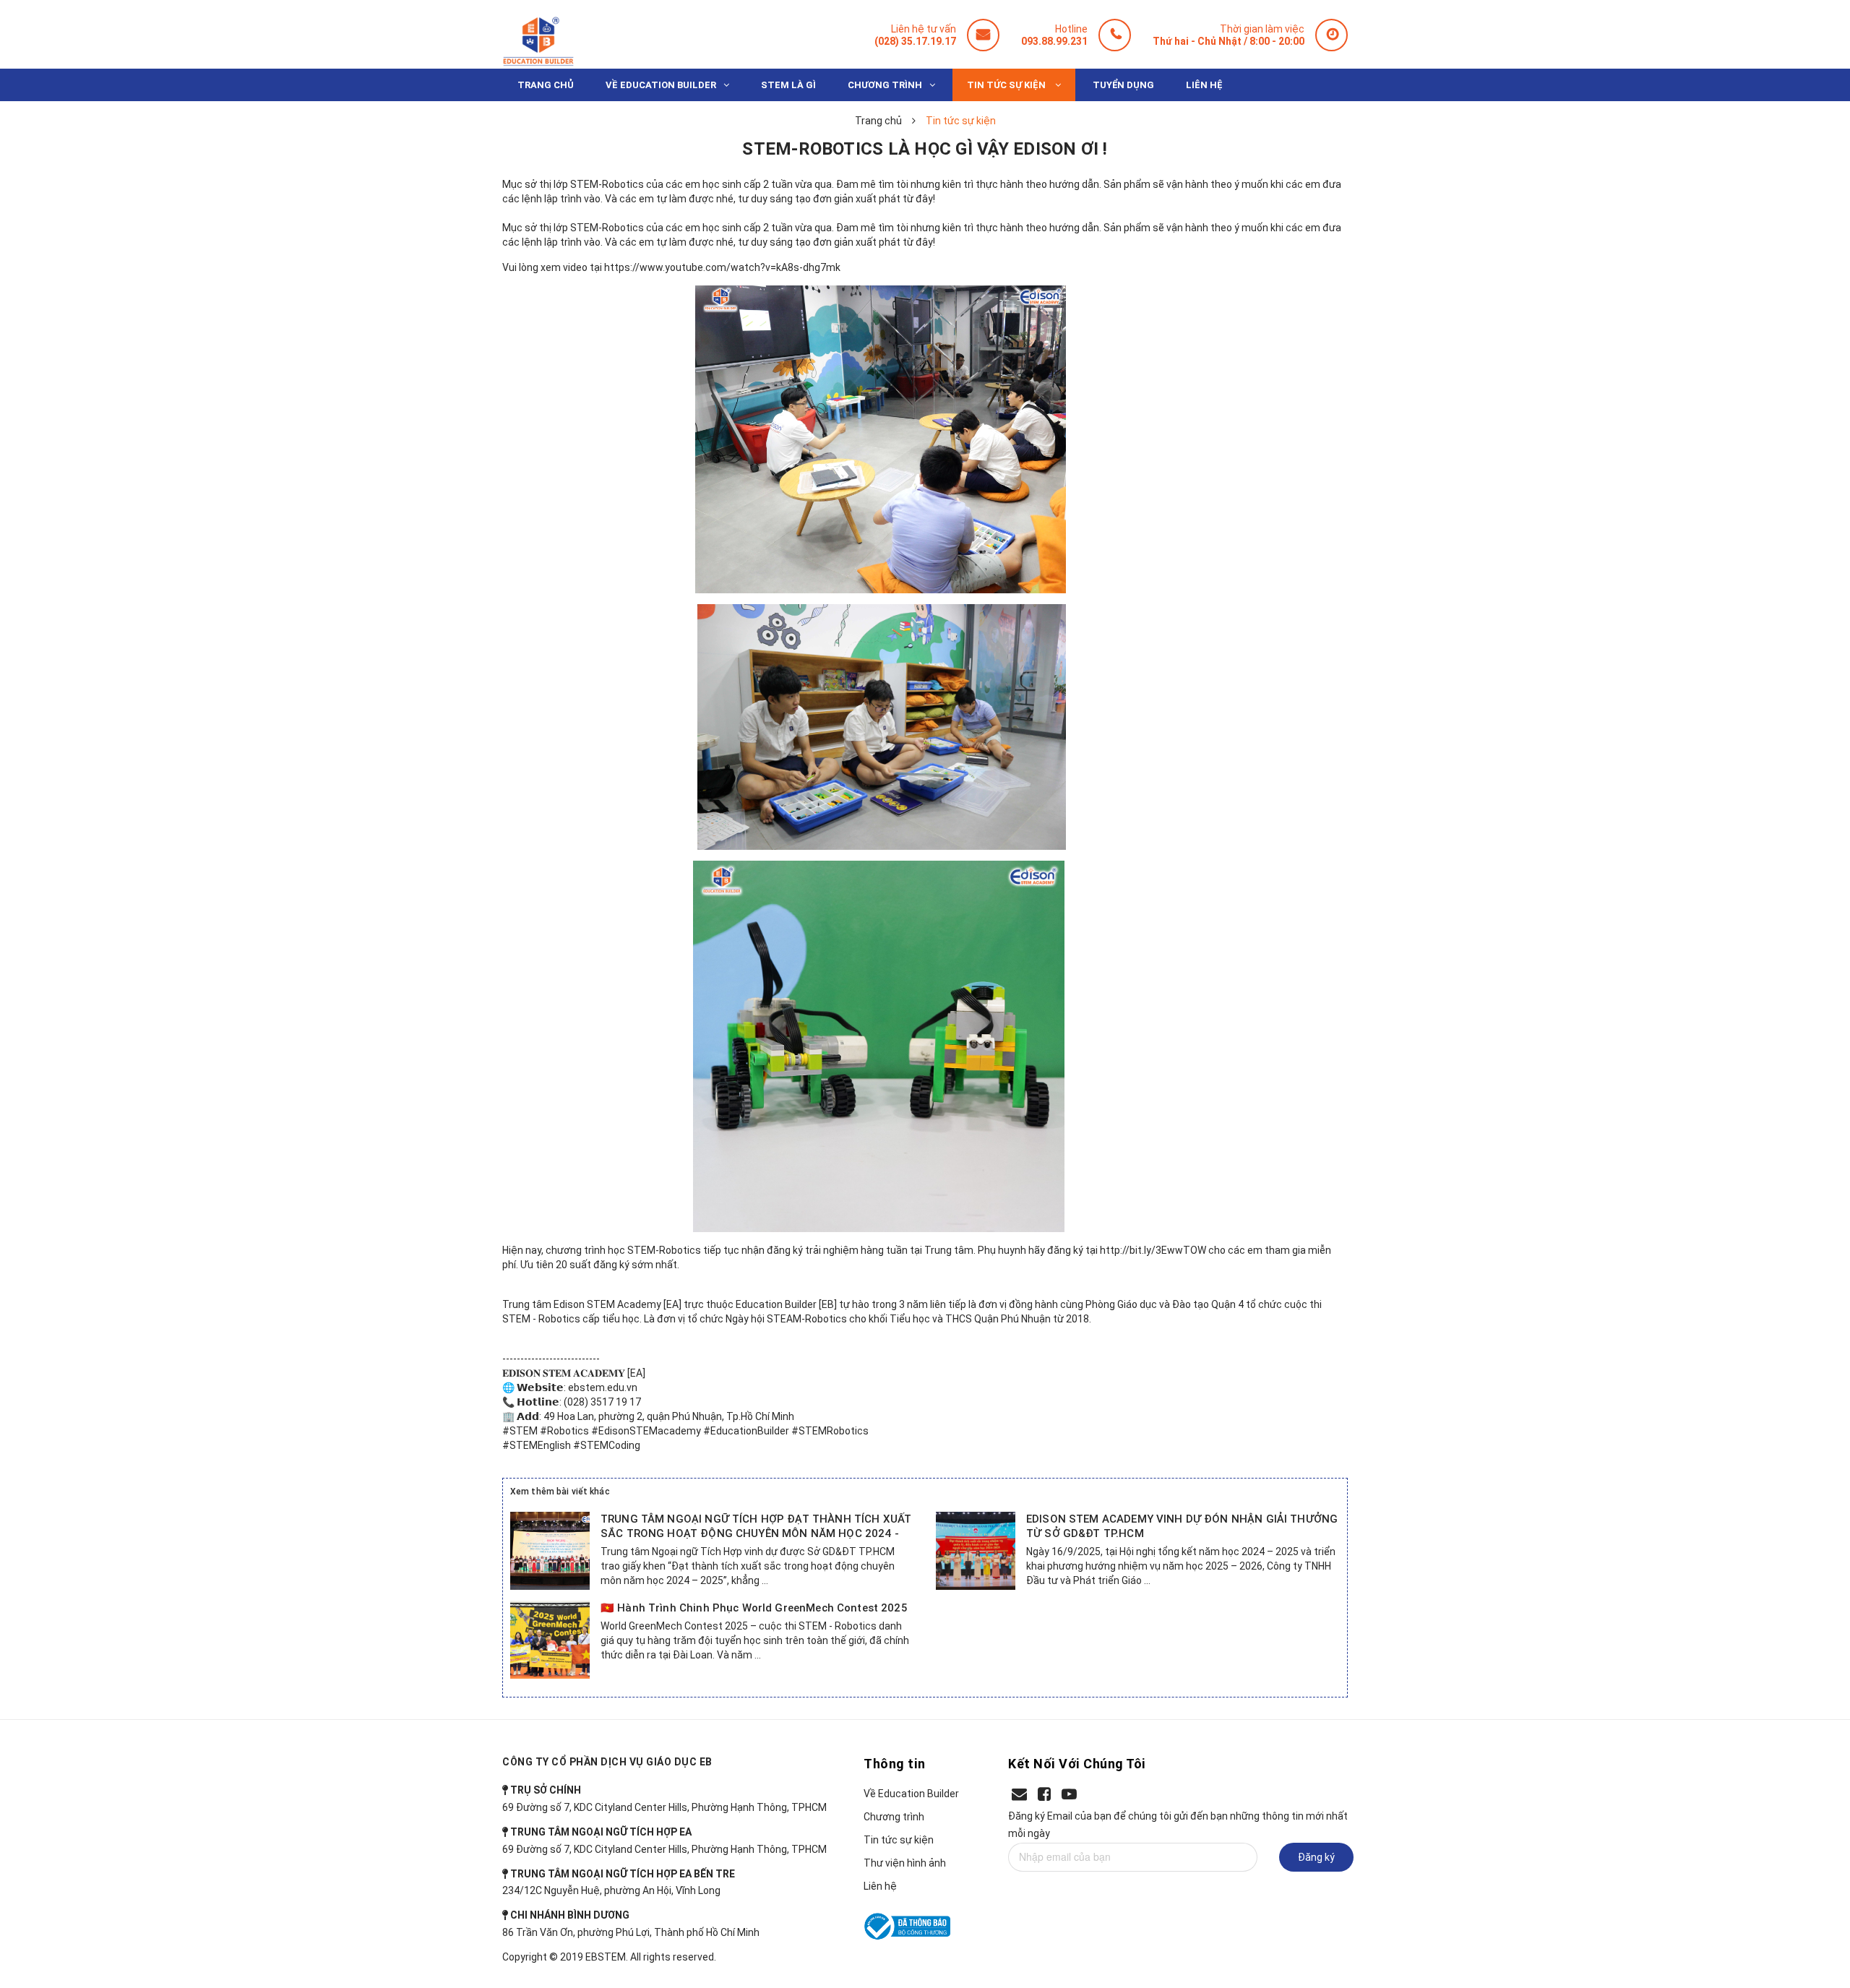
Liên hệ (880, 1886)
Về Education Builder (911, 1794)
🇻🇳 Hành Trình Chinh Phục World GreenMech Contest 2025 (754, 1608)
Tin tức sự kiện (899, 1840)
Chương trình (894, 1817)
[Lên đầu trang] (1813, 1905)
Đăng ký (1316, 1857)
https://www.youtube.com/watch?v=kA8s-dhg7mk (722, 267)
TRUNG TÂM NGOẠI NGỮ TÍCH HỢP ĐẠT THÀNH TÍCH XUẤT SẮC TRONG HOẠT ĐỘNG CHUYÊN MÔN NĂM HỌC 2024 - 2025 (756, 1533)
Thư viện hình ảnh (905, 1863)
